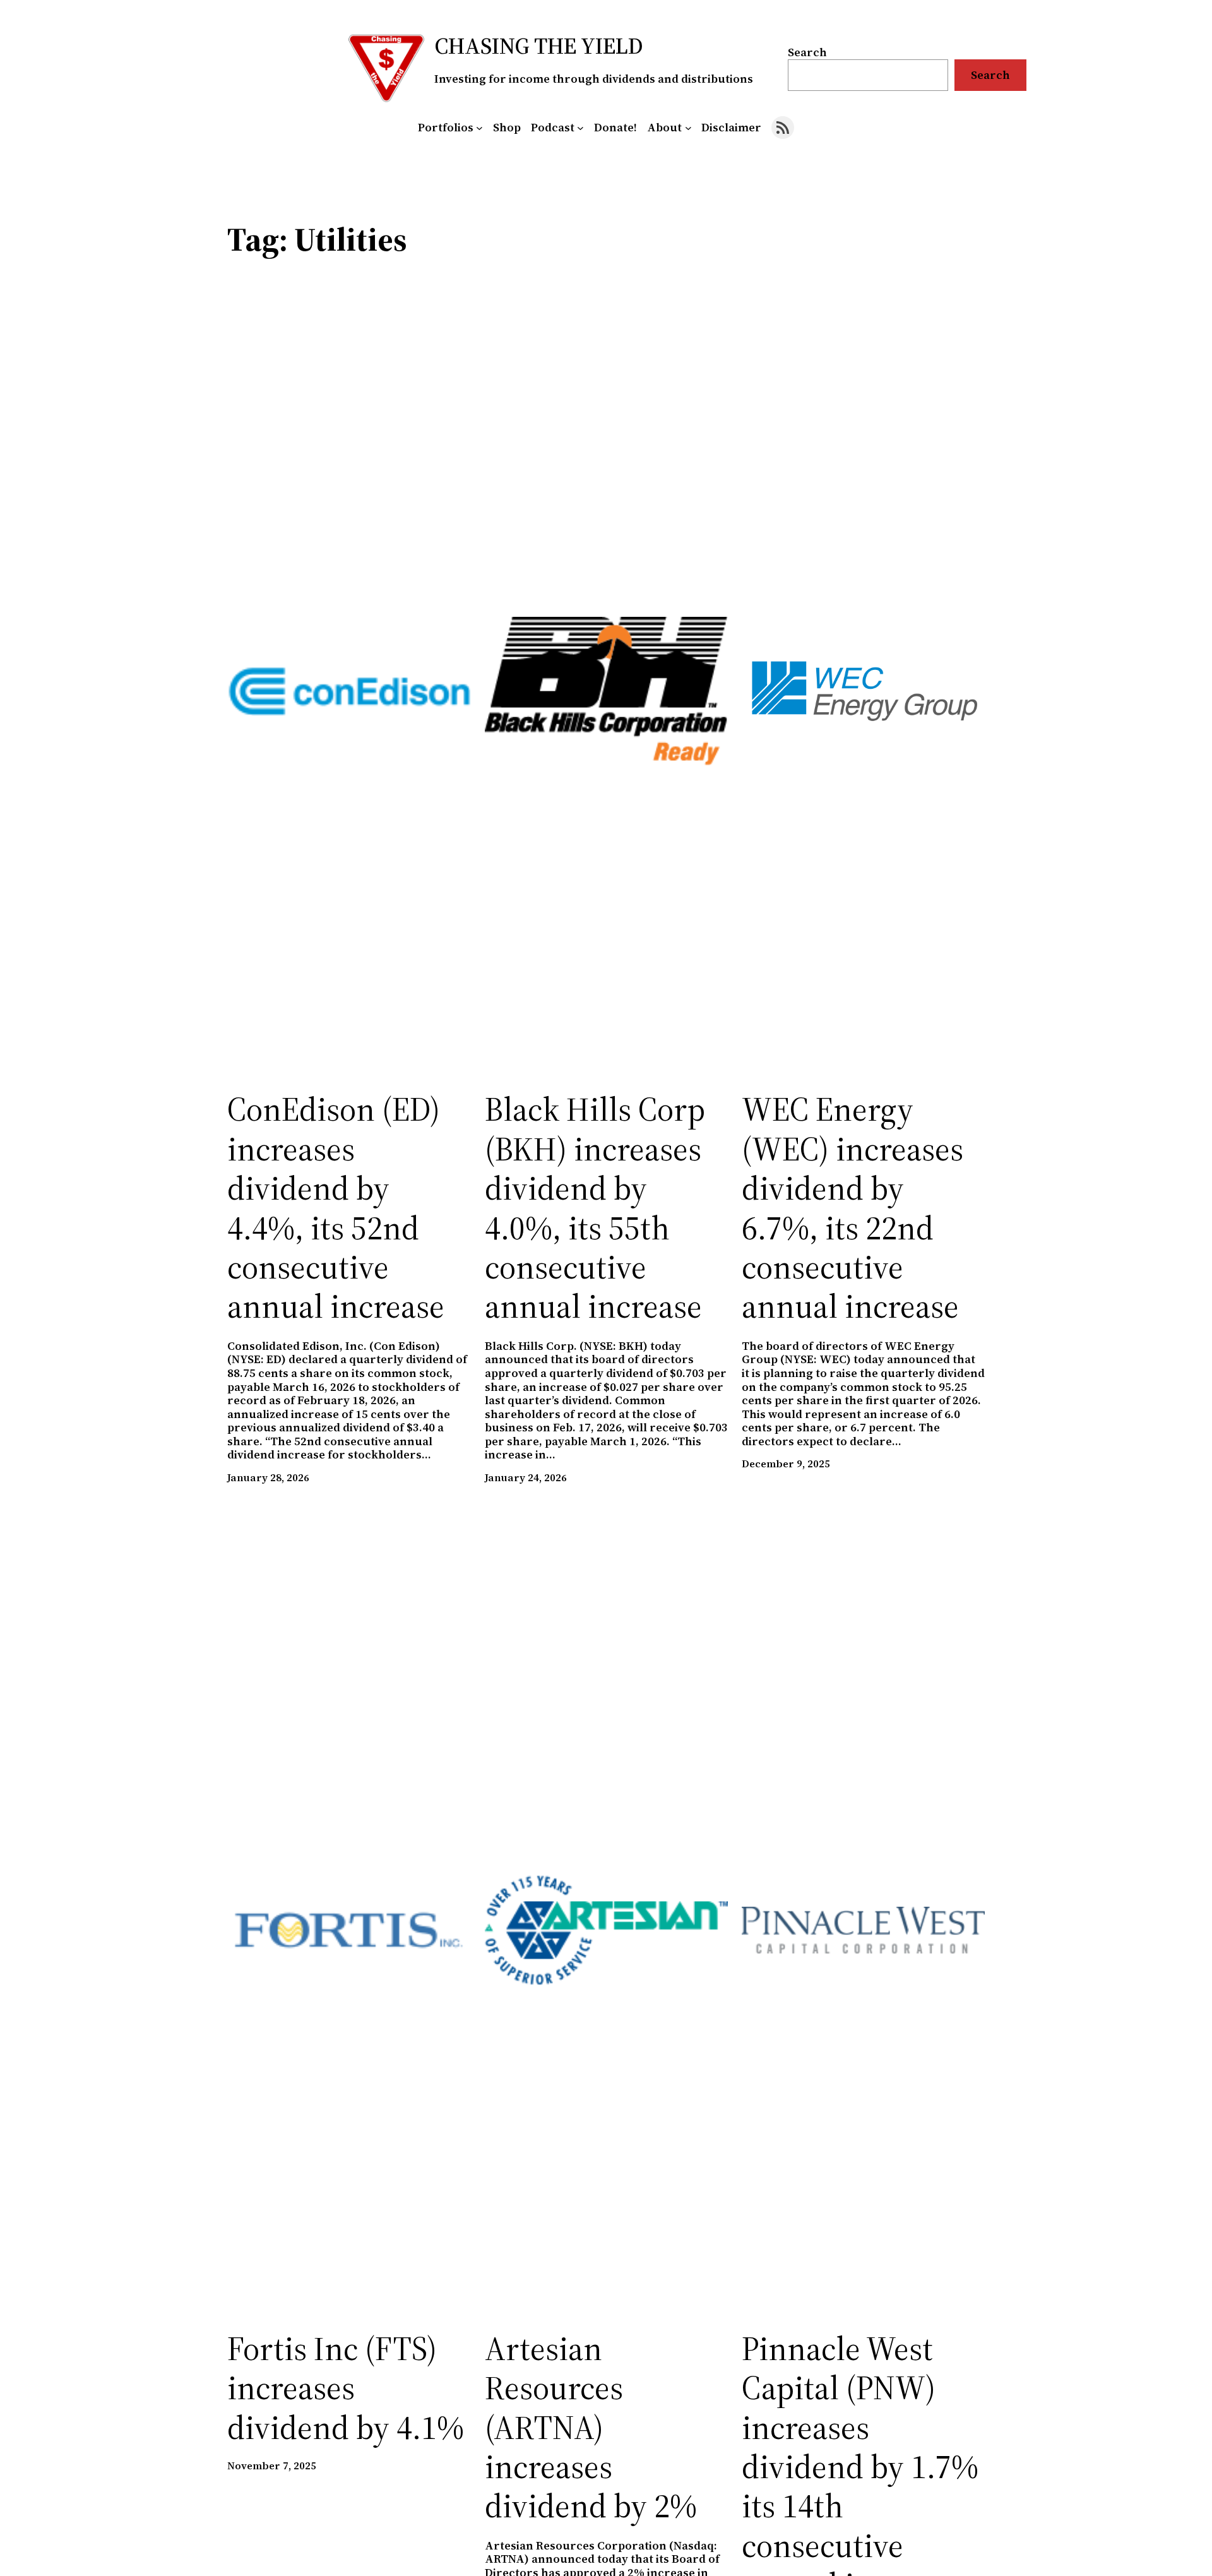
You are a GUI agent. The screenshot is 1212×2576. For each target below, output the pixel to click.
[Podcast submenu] (580, 128)
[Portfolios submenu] (479, 128)
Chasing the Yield (539, 46)
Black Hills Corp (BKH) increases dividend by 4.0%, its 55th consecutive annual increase (595, 1208)
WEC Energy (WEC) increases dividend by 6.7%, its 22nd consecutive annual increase (853, 1208)
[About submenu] (688, 128)
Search (807, 52)
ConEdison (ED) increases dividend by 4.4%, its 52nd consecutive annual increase (336, 1208)
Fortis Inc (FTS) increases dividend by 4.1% (346, 2388)
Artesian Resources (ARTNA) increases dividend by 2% (591, 2428)
